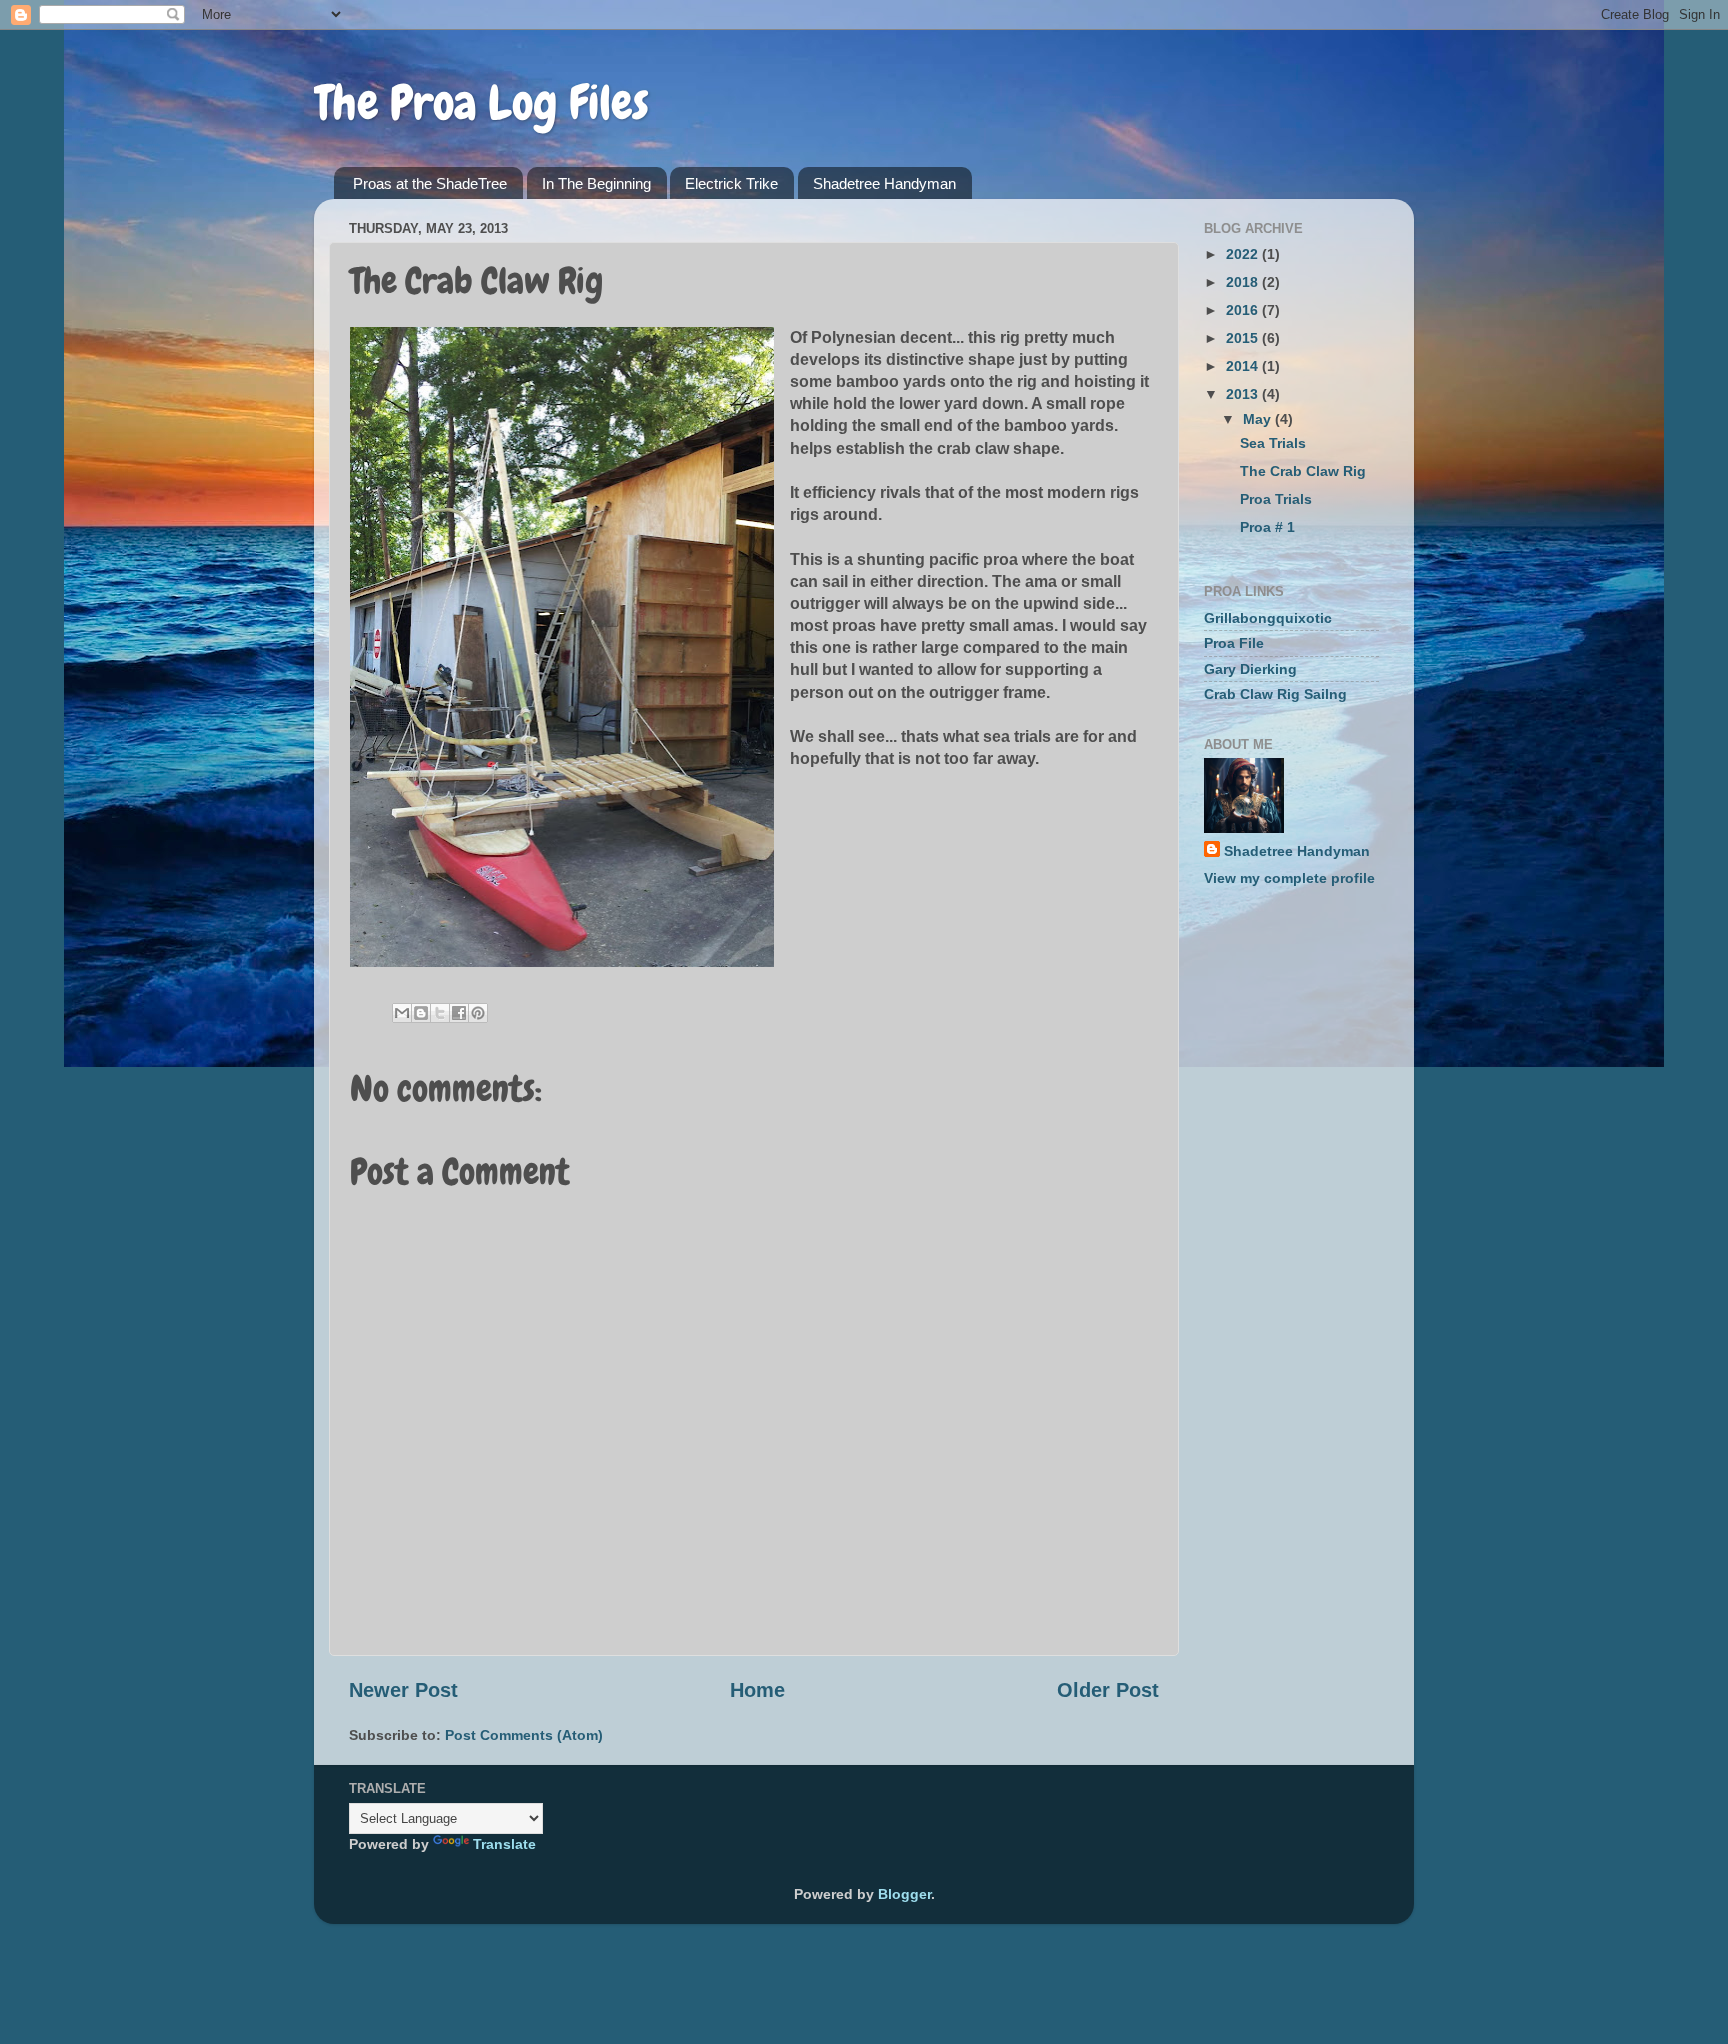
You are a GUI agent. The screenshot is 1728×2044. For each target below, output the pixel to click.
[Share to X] (440, 1013)
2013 (1244, 394)
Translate (504, 1844)
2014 (1244, 366)
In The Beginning (596, 183)
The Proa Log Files (481, 103)
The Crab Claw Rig (1303, 471)
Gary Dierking (1250, 669)
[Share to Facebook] (459, 1013)
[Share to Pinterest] (478, 1013)
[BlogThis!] (421, 1013)
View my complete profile (1289, 878)
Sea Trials (1273, 443)
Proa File (1234, 643)
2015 (1244, 338)
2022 (1244, 254)
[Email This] (402, 1013)
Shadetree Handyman (884, 183)
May (1259, 419)
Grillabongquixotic (1268, 618)
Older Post (1108, 1690)
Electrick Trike (731, 183)
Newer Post (403, 1690)
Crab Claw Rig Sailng (1275, 694)
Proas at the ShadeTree (430, 183)
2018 (1244, 282)
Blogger (904, 1894)
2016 (1244, 310)
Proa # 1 (1267, 527)
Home (757, 1690)
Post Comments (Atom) (524, 1735)
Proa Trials (1276, 499)
